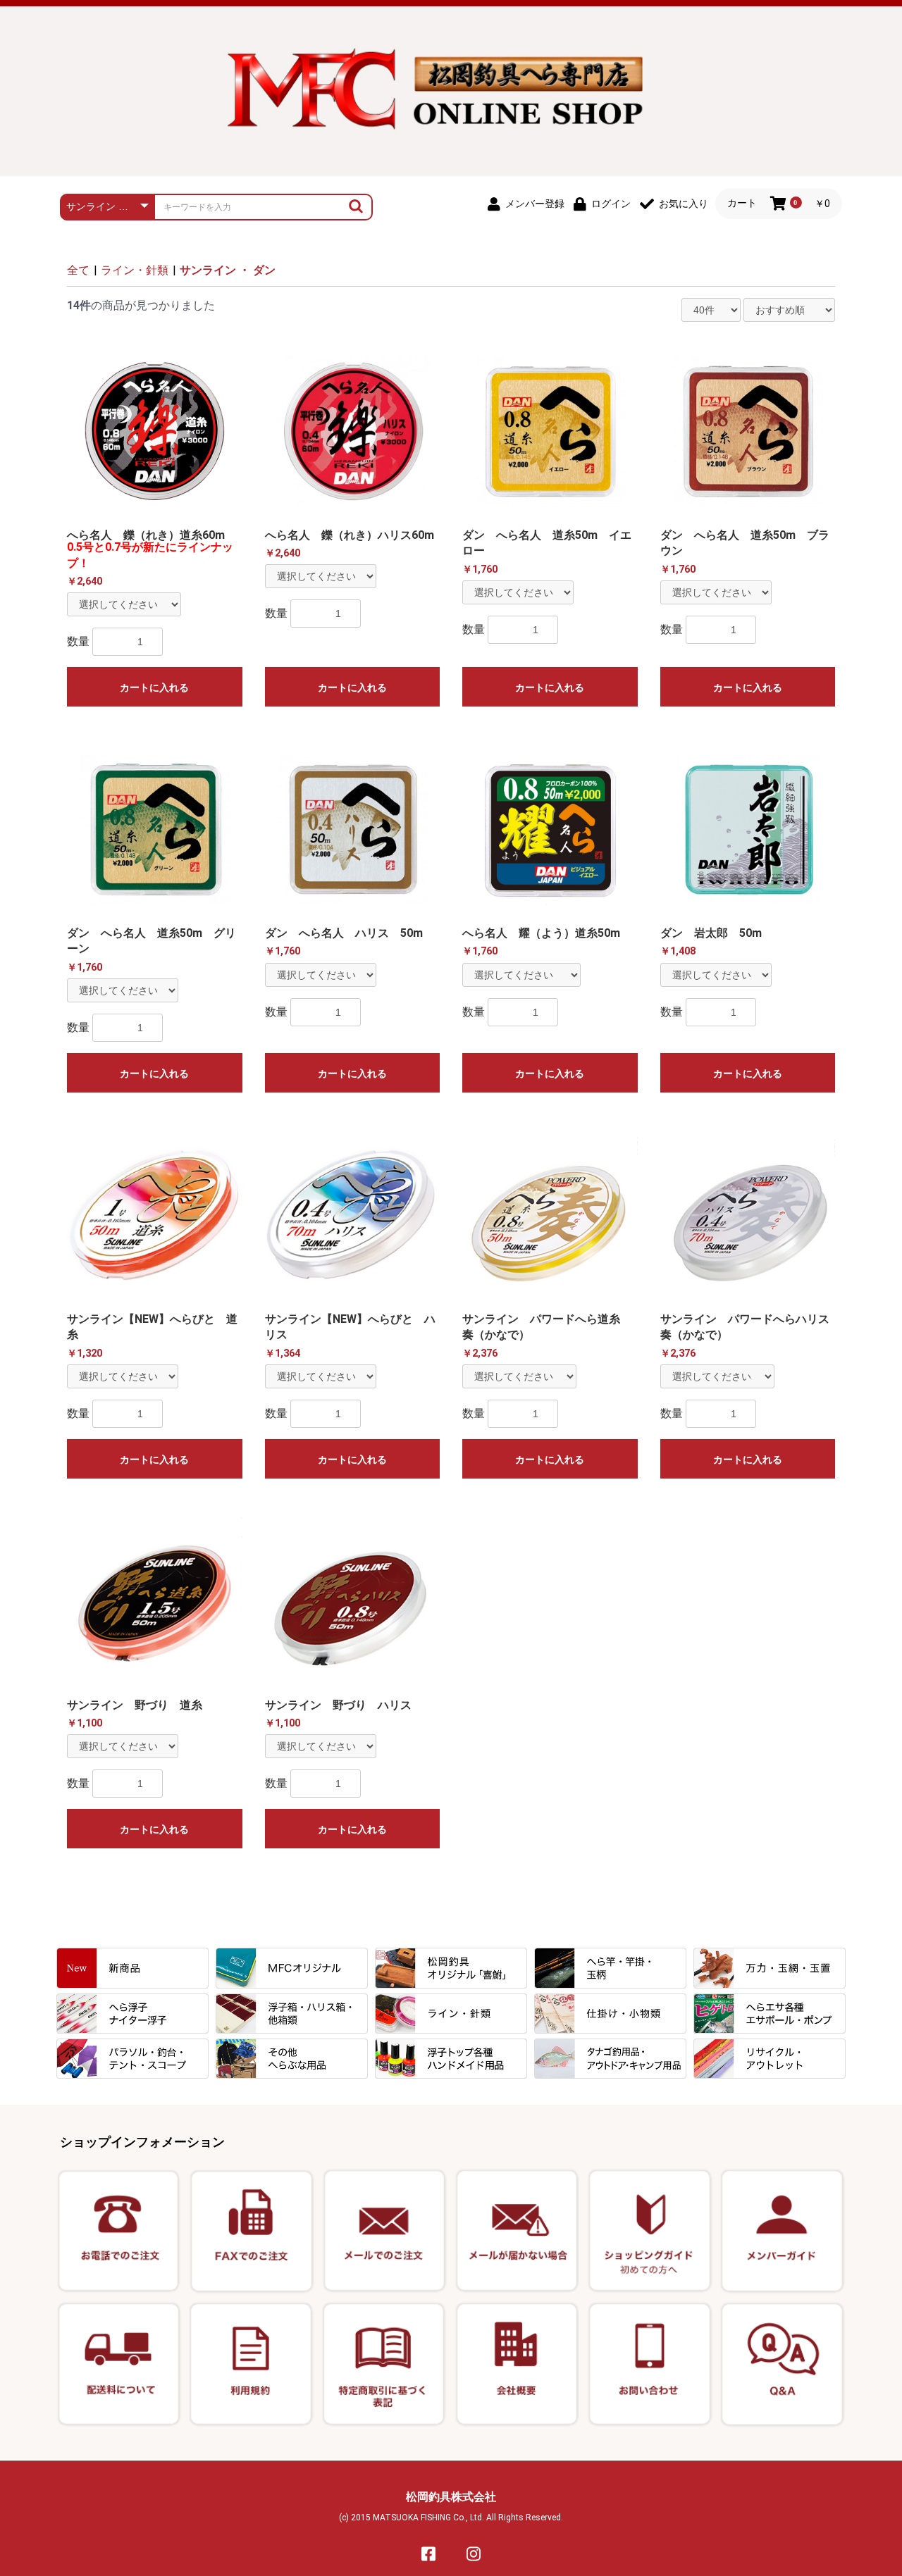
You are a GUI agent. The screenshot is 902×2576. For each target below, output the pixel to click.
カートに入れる (154, 687)
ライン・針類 (135, 270)
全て (78, 270)
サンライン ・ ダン (228, 270)
